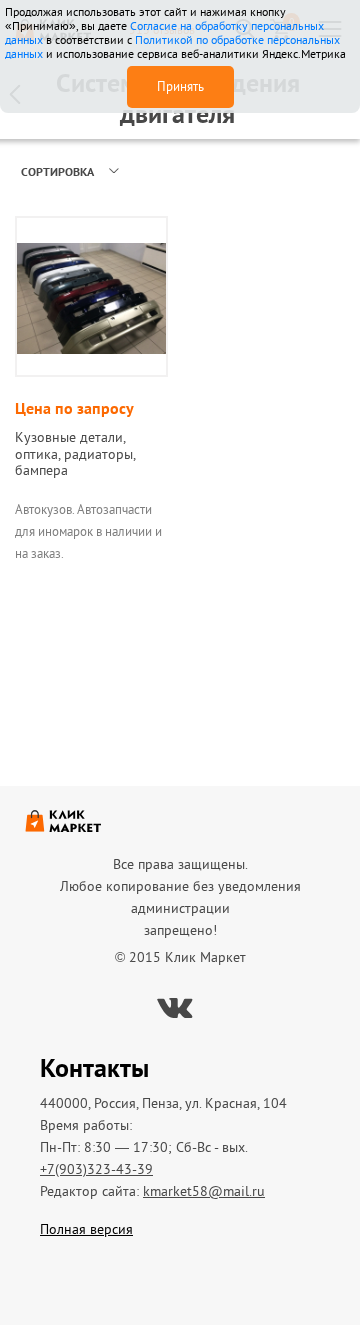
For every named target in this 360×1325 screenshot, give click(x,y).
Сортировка (57, 171)
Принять (180, 86)
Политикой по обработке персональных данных (172, 46)
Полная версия (86, 1229)
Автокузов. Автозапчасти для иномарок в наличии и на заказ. (88, 531)
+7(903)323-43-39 (96, 1169)
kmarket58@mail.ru (204, 1191)
